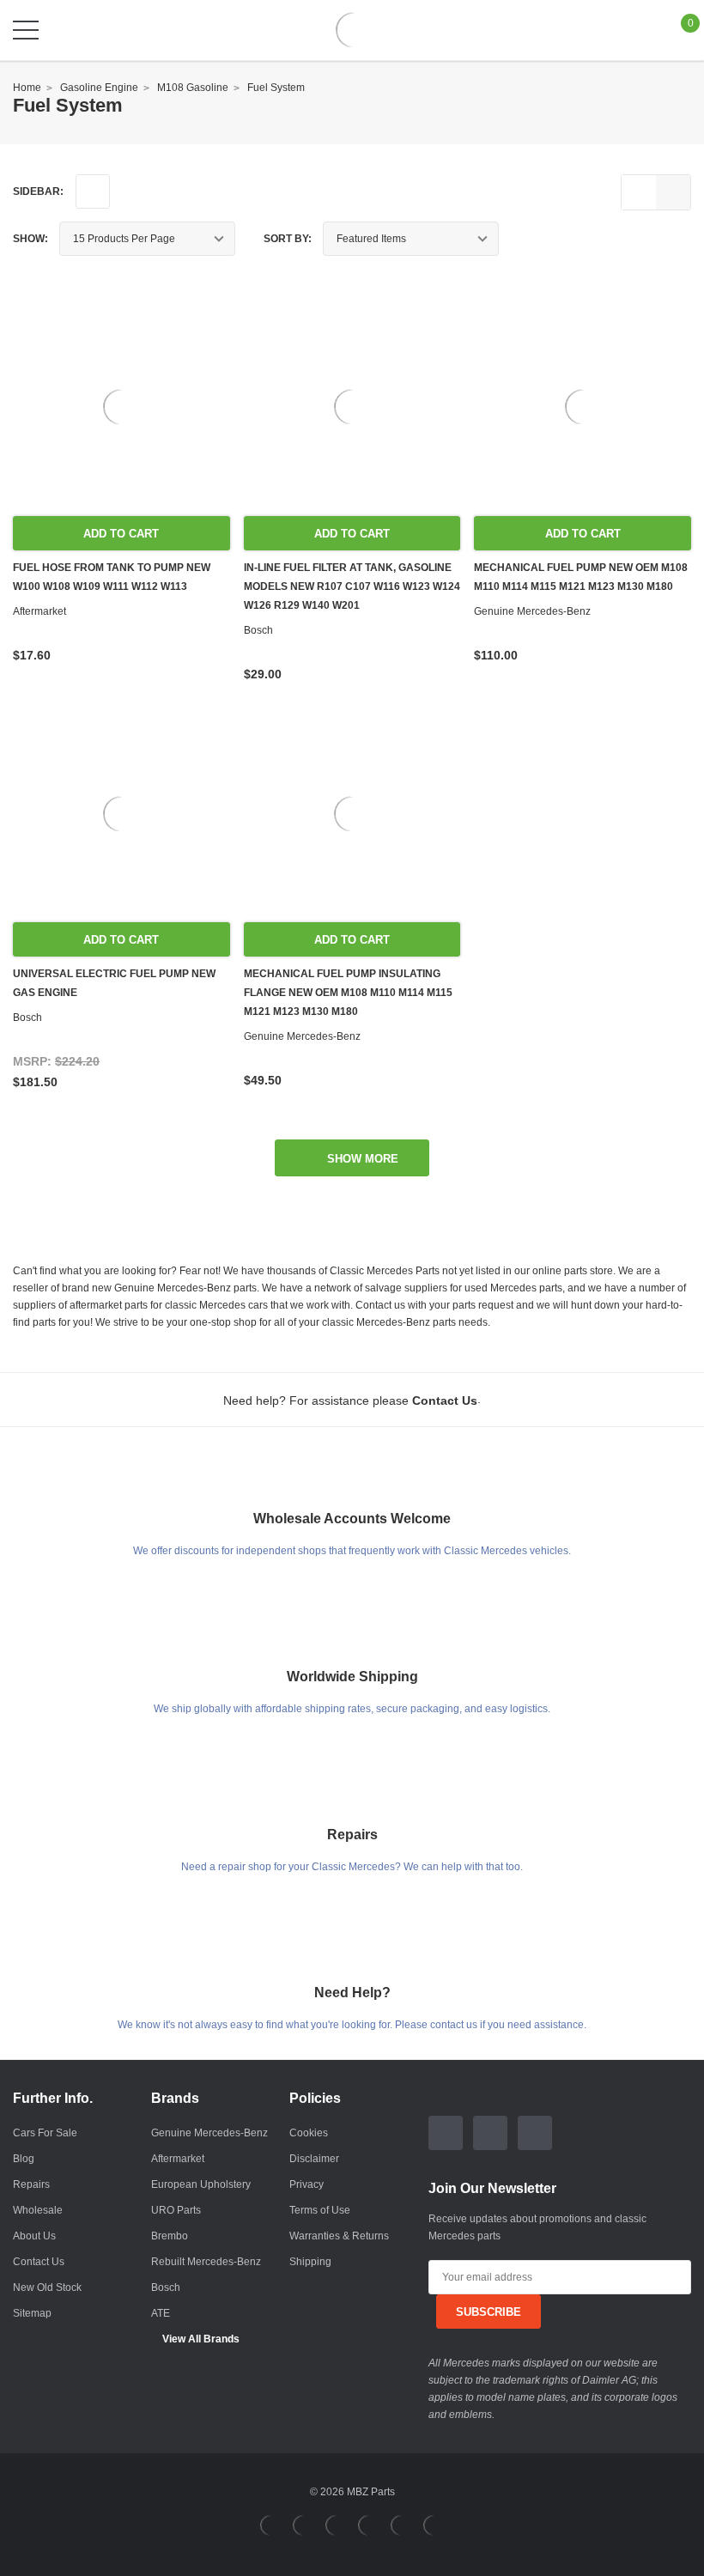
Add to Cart (121, 534)
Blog (24, 2159)
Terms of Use (320, 2210)
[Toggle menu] (26, 30)
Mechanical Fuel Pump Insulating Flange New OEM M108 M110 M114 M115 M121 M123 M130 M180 (348, 993)
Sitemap (32, 2313)
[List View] (639, 192)
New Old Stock (47, 2287)
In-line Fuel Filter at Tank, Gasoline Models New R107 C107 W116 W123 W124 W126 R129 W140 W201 (352, 586)
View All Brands (201, 2339)
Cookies (309, 2133)
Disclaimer (314, 2159)
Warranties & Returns (339, 2236)
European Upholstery (201, 2184)
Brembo (170, 2236)
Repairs (31, 2184)
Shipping (310, 2262)
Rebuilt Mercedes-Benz (206, 2262)
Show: (30, 239)
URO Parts (176, 2210)
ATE (161, 2313)
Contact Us (39, 2262)
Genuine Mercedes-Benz (209, 2133)
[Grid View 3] (673, 192)
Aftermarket (178, 2159)
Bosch (166, 2287)
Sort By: (288, 239)
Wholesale (38, 2210)
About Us (34, 2236)
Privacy (306, 2184)
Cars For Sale (45, 2133)
